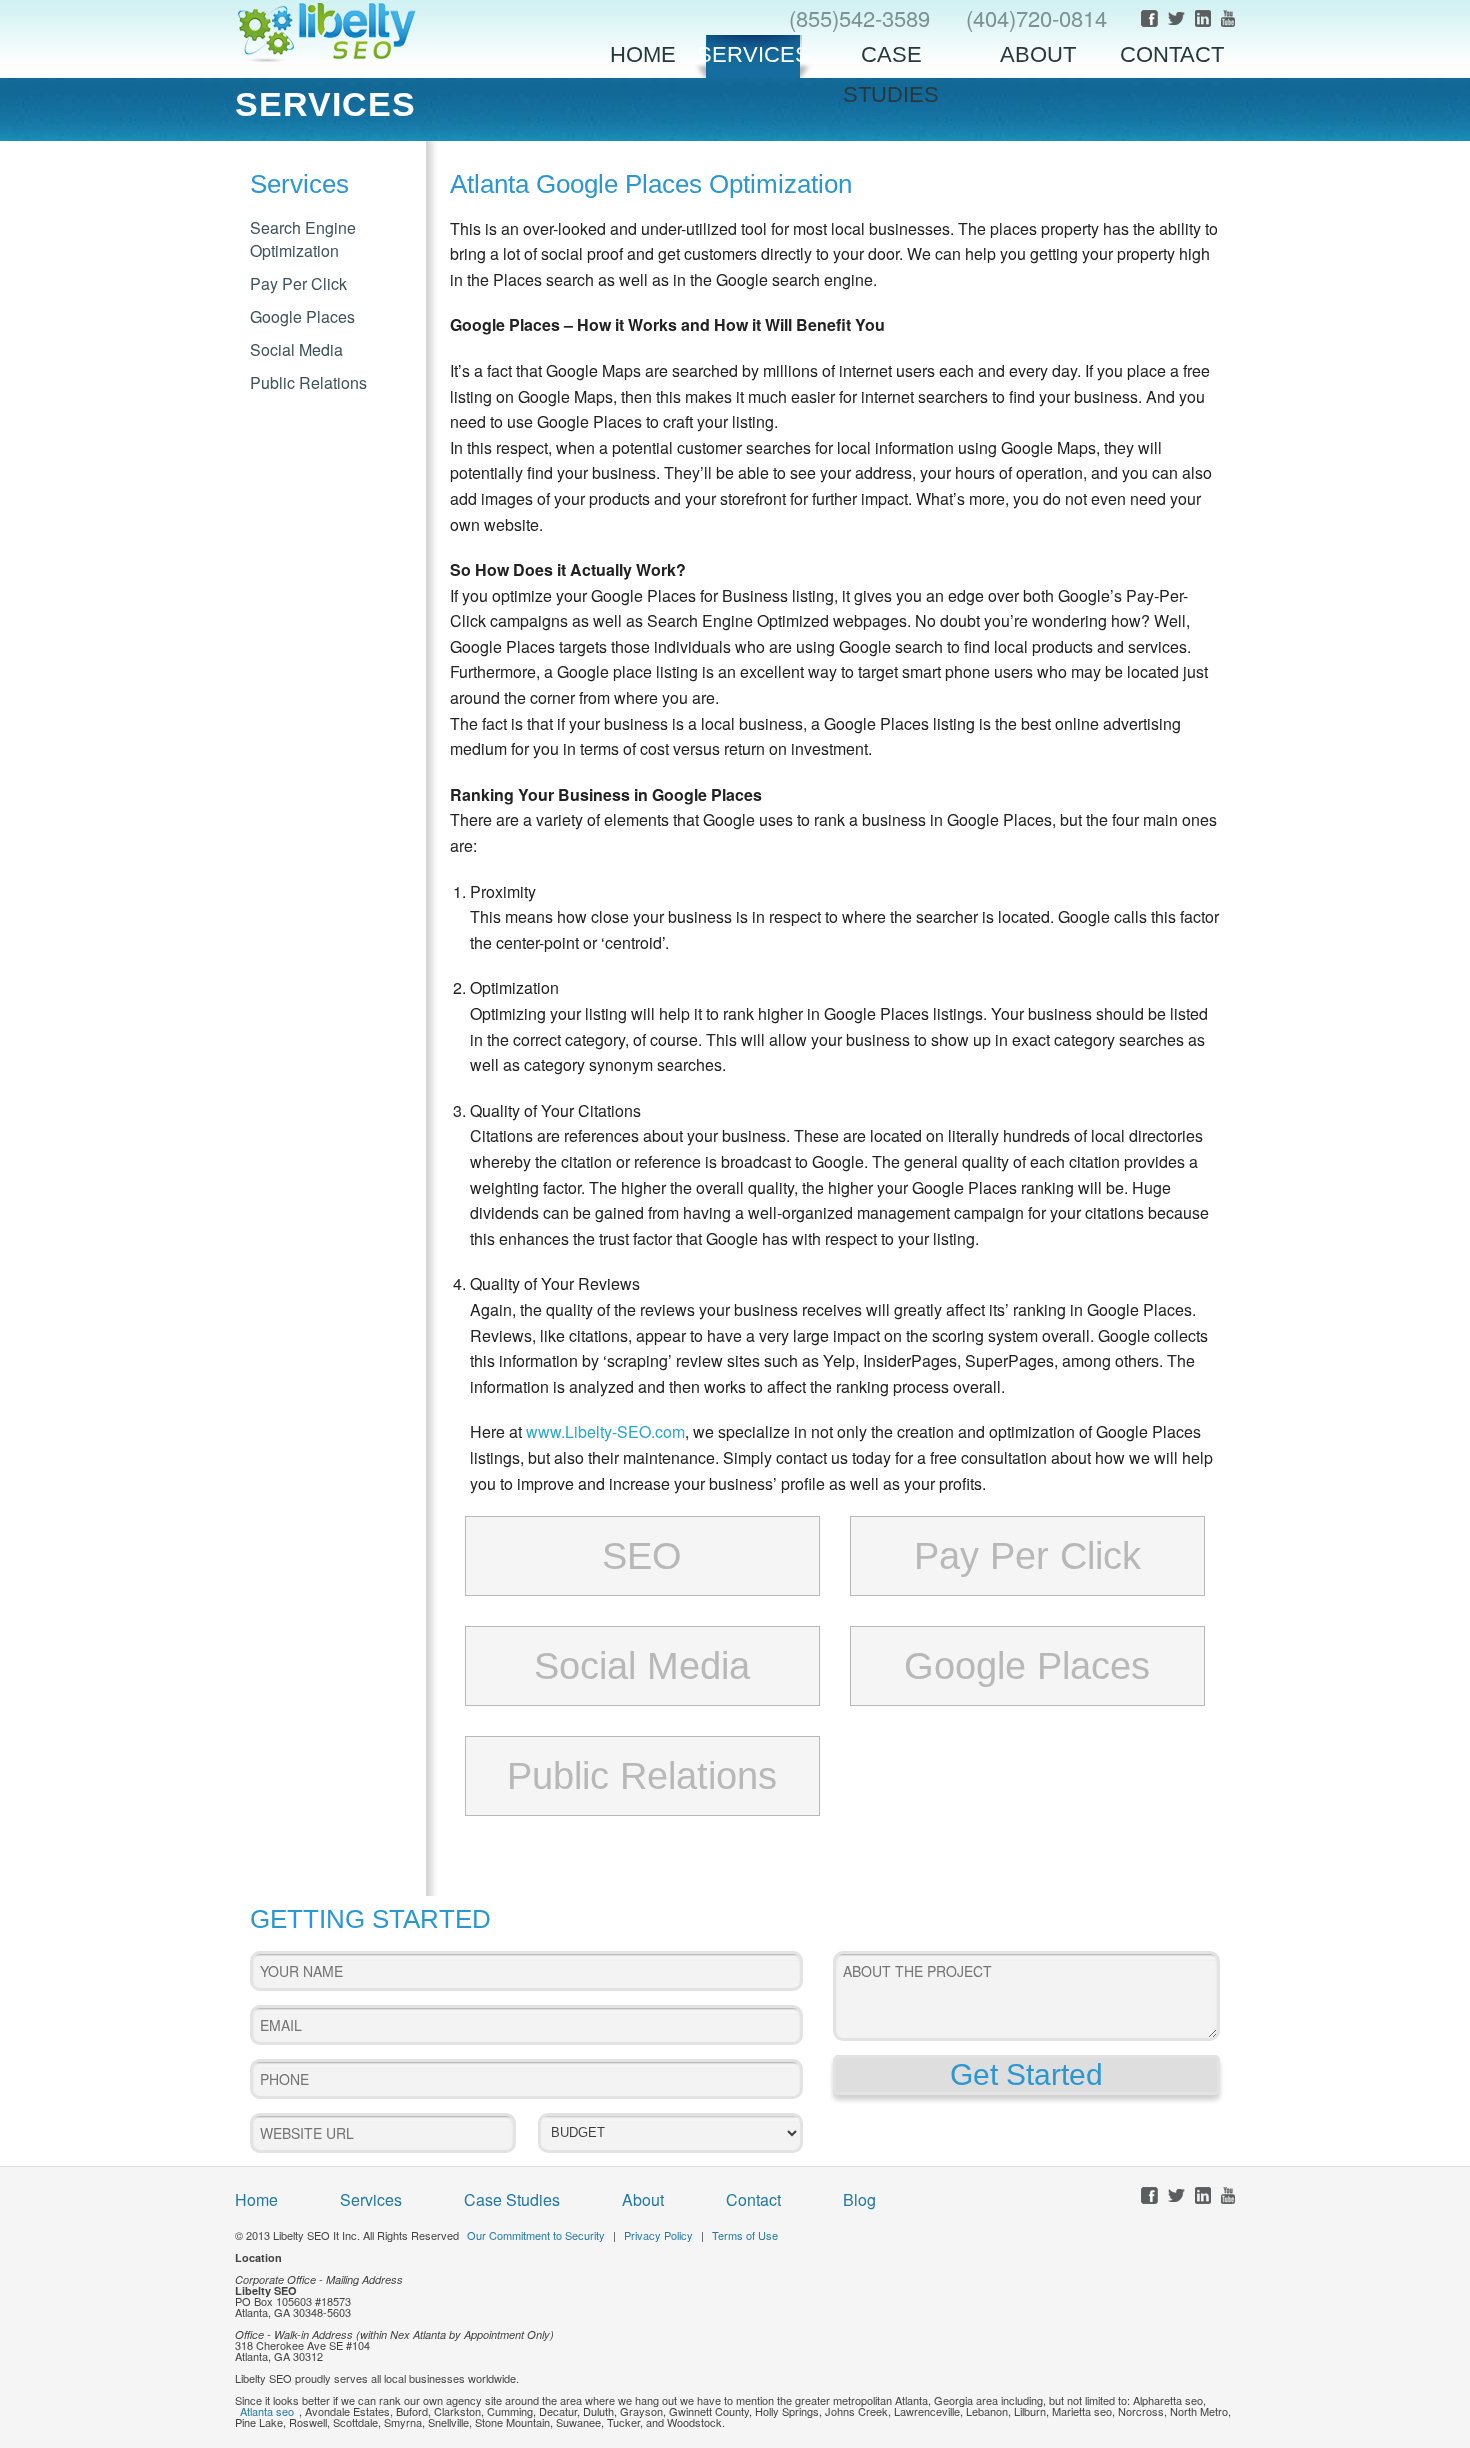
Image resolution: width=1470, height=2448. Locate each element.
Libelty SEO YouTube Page (1228, 18)
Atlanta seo (267, 2411)
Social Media (296, 349)
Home (643, 54)
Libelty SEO (326, 32)
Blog (859, 2199)
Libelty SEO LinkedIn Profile (1203, 18)
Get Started (1026, 2074)
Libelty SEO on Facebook (1149, 18)
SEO (642, 1556)
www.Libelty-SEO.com (605, 1431)
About (1038, 54)
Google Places (302, 316)
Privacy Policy (658, 2235)
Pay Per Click (298, 283)
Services (753, 54)
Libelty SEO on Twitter (1176, 18)
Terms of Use (745, 2235)
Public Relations (308, 382)
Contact (1172, 54)
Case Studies (891, 60)
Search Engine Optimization (303, 239)
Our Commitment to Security (536, 2235)
